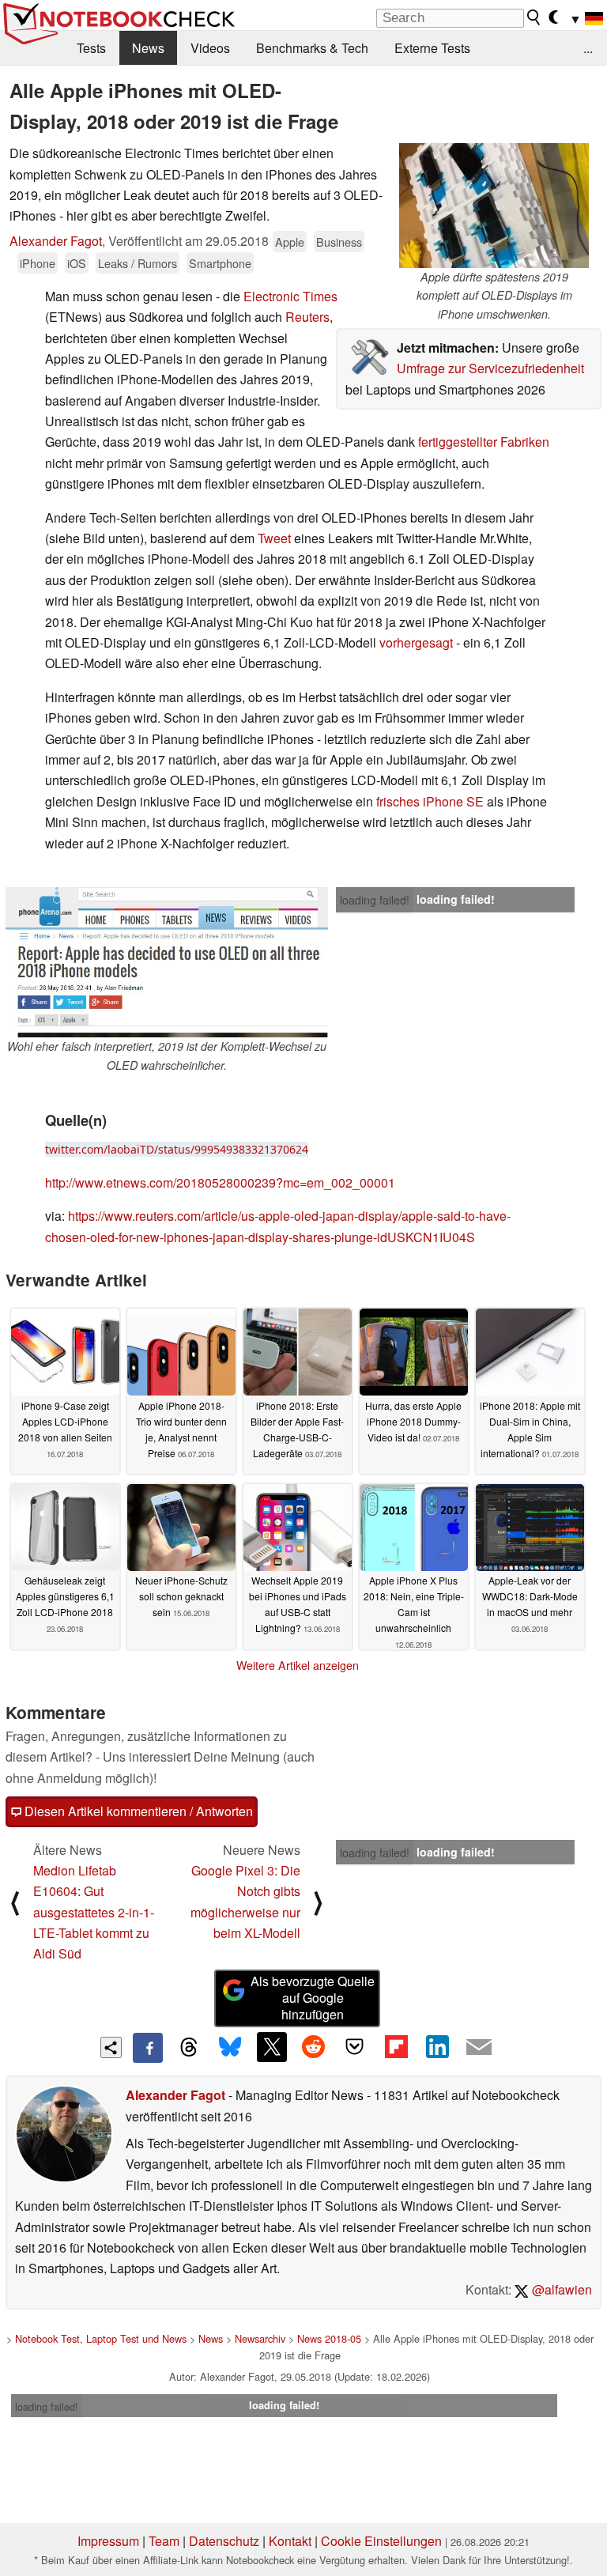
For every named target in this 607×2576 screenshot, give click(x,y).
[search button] (534, 17)
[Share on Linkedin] (437, 2047)
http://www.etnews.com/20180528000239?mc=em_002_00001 (220, 1182)
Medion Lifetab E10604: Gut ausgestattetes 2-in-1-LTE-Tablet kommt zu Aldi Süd (94, 1912)
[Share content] (111, 2047)
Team (164, 2541)
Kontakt (290, 2541)
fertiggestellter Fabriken (484, 442)
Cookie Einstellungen (381, 2541)
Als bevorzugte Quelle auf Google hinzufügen (313, 1998)
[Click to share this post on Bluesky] (230, 2048)
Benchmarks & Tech (312, 48)
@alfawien (560, 2289)
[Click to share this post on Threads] (189, 2048)
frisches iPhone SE (428, 801)
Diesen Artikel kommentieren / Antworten (137, 1811)
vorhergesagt (418, 642)
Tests (91, 48)
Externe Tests (432, 48)
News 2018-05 (329, 2338)
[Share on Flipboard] (396, 2047)
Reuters (307, 317)
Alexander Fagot (56, 241)
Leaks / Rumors (138, 263)
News (148, 48)
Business (339, 242)
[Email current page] (479, 2048)
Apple (290, 242)
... (588, 48)
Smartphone (220, 263)
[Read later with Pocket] (355, 2047)
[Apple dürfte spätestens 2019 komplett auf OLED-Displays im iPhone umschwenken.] (494, 206)
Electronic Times (290, 296)
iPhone (38, 263)
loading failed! (375, 900)
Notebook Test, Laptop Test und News (101, 2338)
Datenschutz (224, 2541)
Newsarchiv (260, 2338)
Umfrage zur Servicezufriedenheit (490, 368)
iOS (77, 263)
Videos (210, 48)
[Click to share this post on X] (272, 2047)
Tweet (273, 538)
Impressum (108, 2541)
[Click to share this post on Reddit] (313, 2047)
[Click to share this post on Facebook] (148, 2048)
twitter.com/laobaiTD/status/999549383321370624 (177, 1149)
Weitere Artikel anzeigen (298, 1665)
